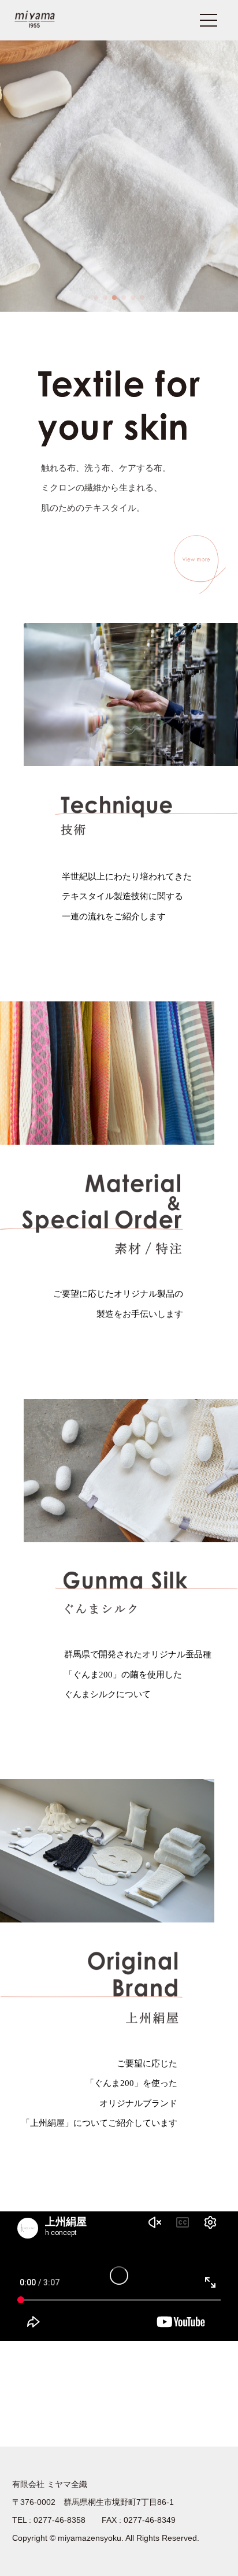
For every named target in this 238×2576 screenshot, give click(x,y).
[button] (96, 298)
